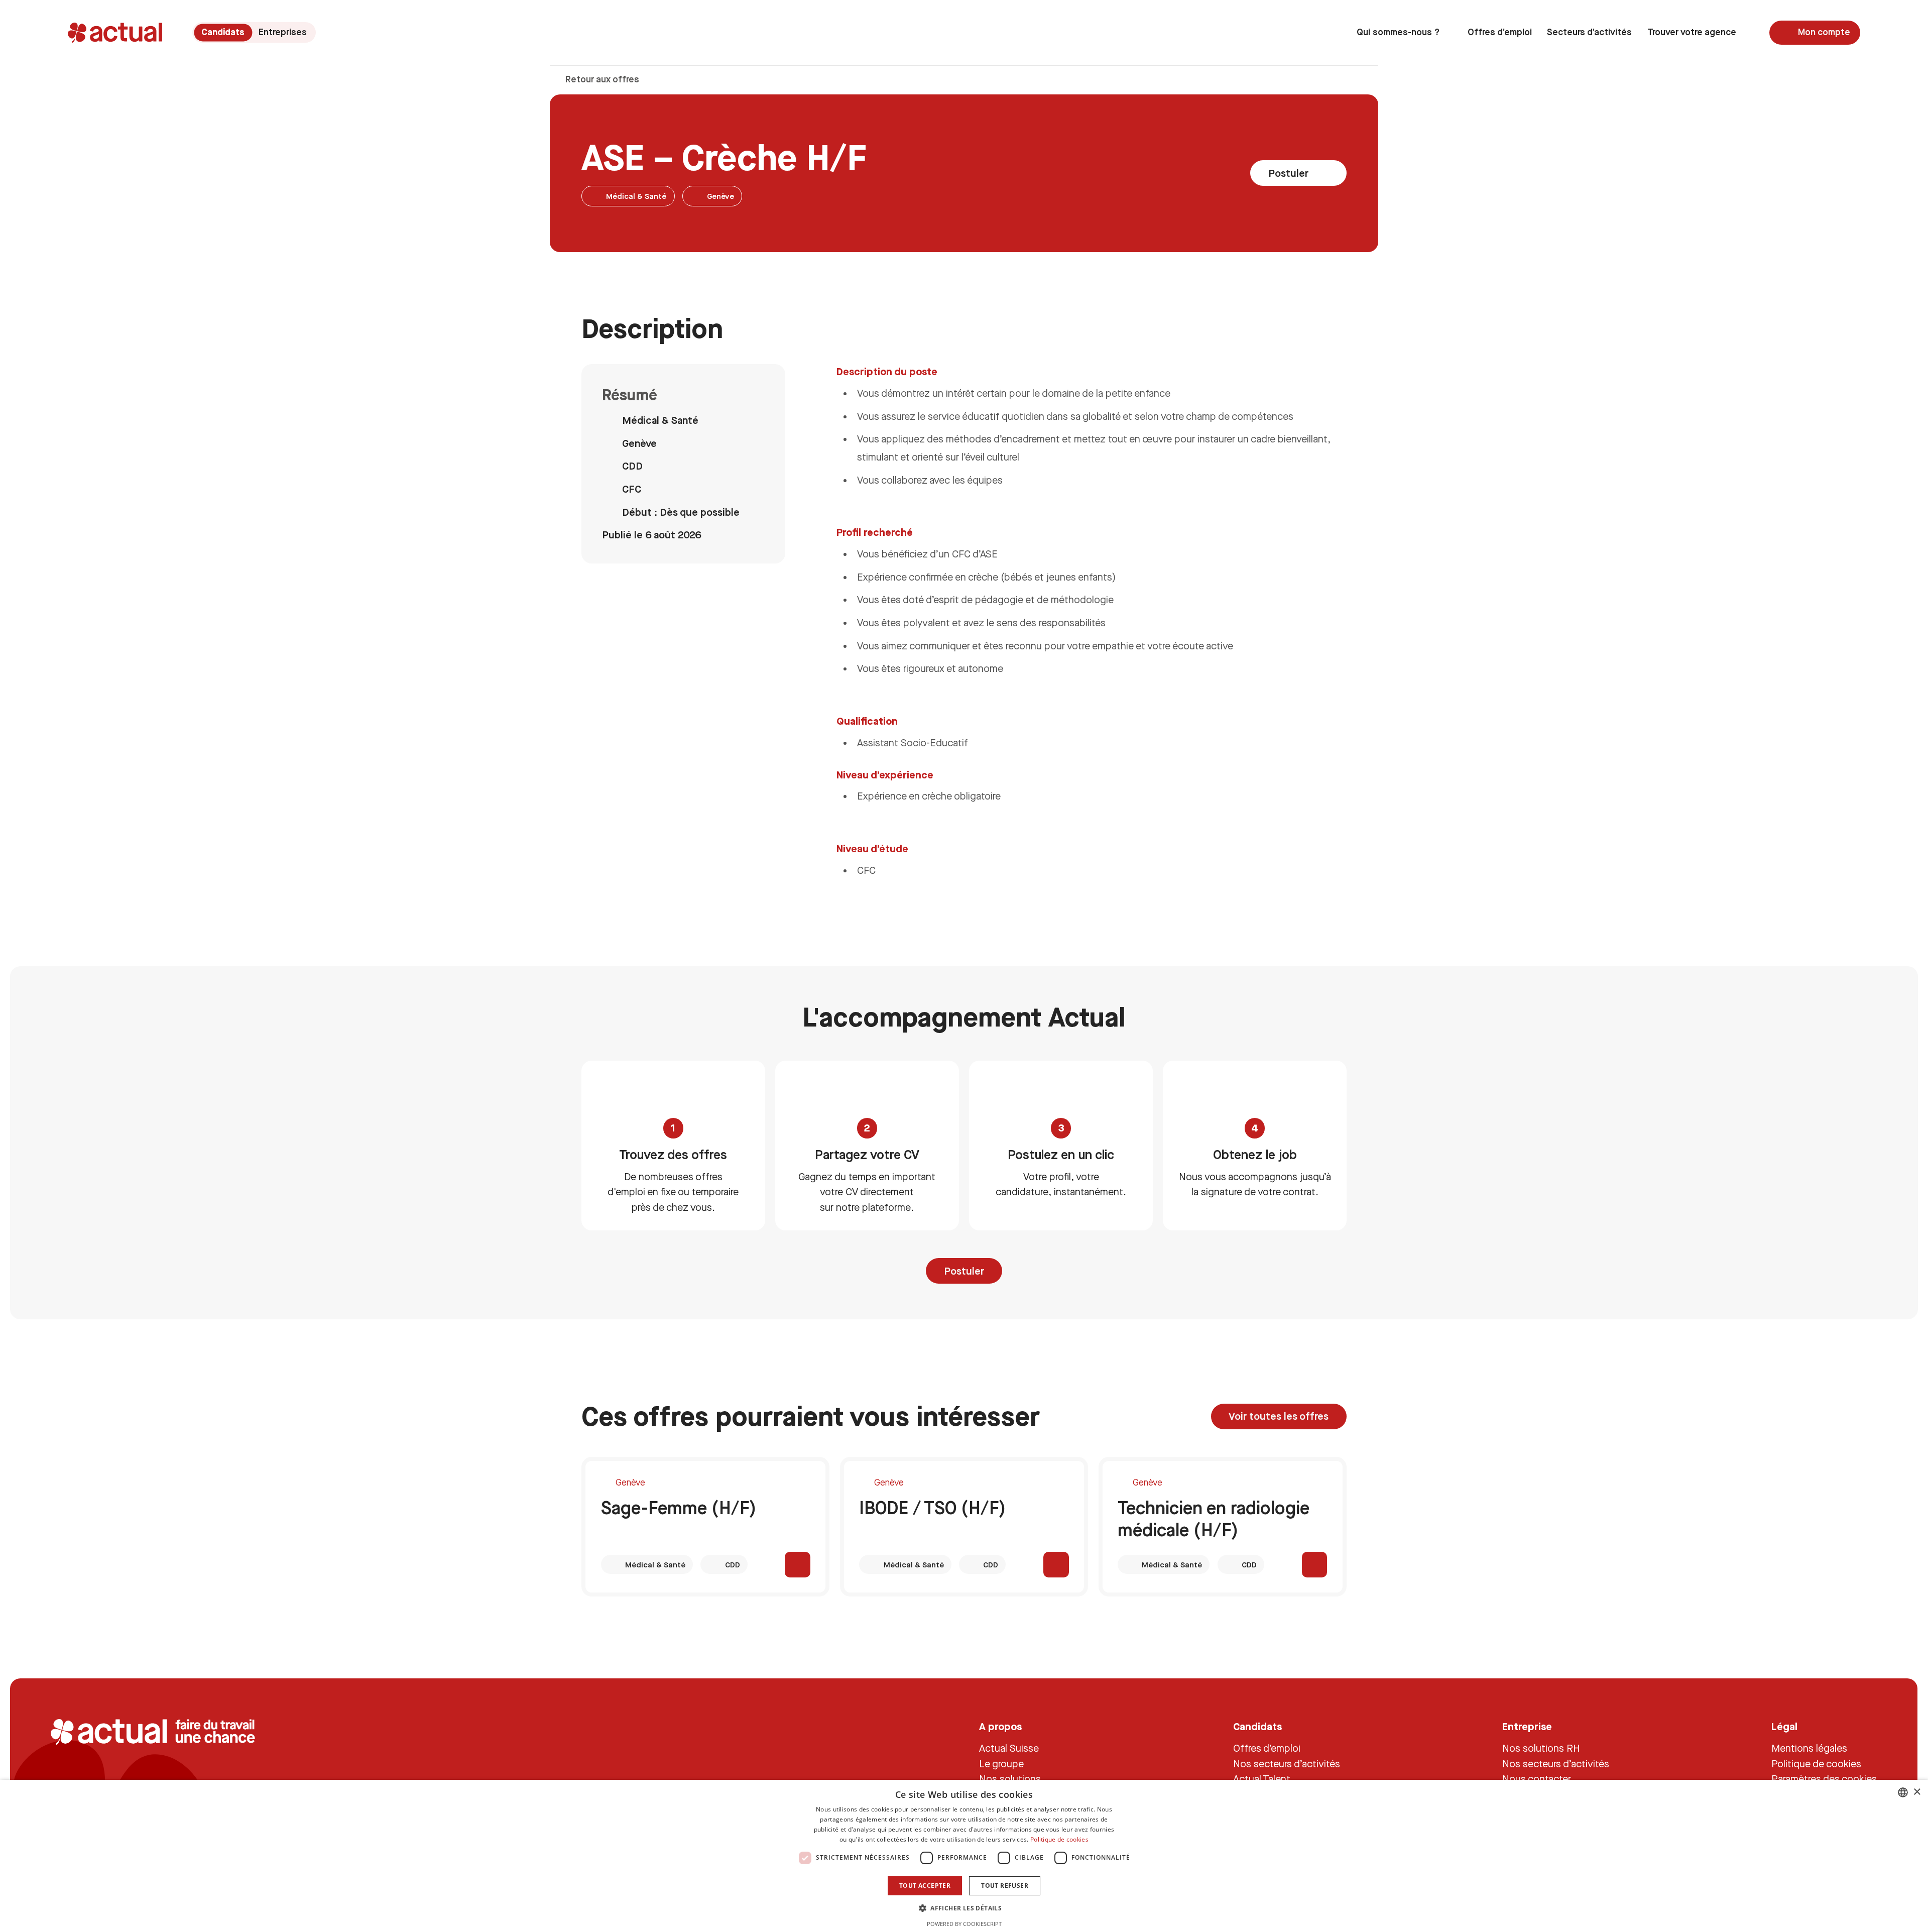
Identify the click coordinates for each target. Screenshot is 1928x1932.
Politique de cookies (1816, 1763)
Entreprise (1527, 1726)
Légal (1784, 1726)
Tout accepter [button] (925, 1886)
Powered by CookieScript (964, 1924)
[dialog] (964, 1856)
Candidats (223, 32)
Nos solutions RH (1541, 1748)
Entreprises (283, 32)
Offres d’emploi (1500, 32)
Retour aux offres (601, 79)
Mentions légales (1809, 1748)
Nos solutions (1010, 1779)
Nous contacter (1537, 1779)
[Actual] (115, 33)
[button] (964, 1908)
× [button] (1917, 1792)
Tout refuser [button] (1005, 1886)
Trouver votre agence (1692, 32)
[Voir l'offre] (798, 1565)
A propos (1001, 1726)
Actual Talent (1262, 1779)
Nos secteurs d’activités (1287, 1763)
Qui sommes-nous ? (1398, 32)
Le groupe (1002, 1763)
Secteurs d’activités (1589, 32)
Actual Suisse (1009, 1748)
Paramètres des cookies (1824, 1779)
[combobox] (1903, 1792)
